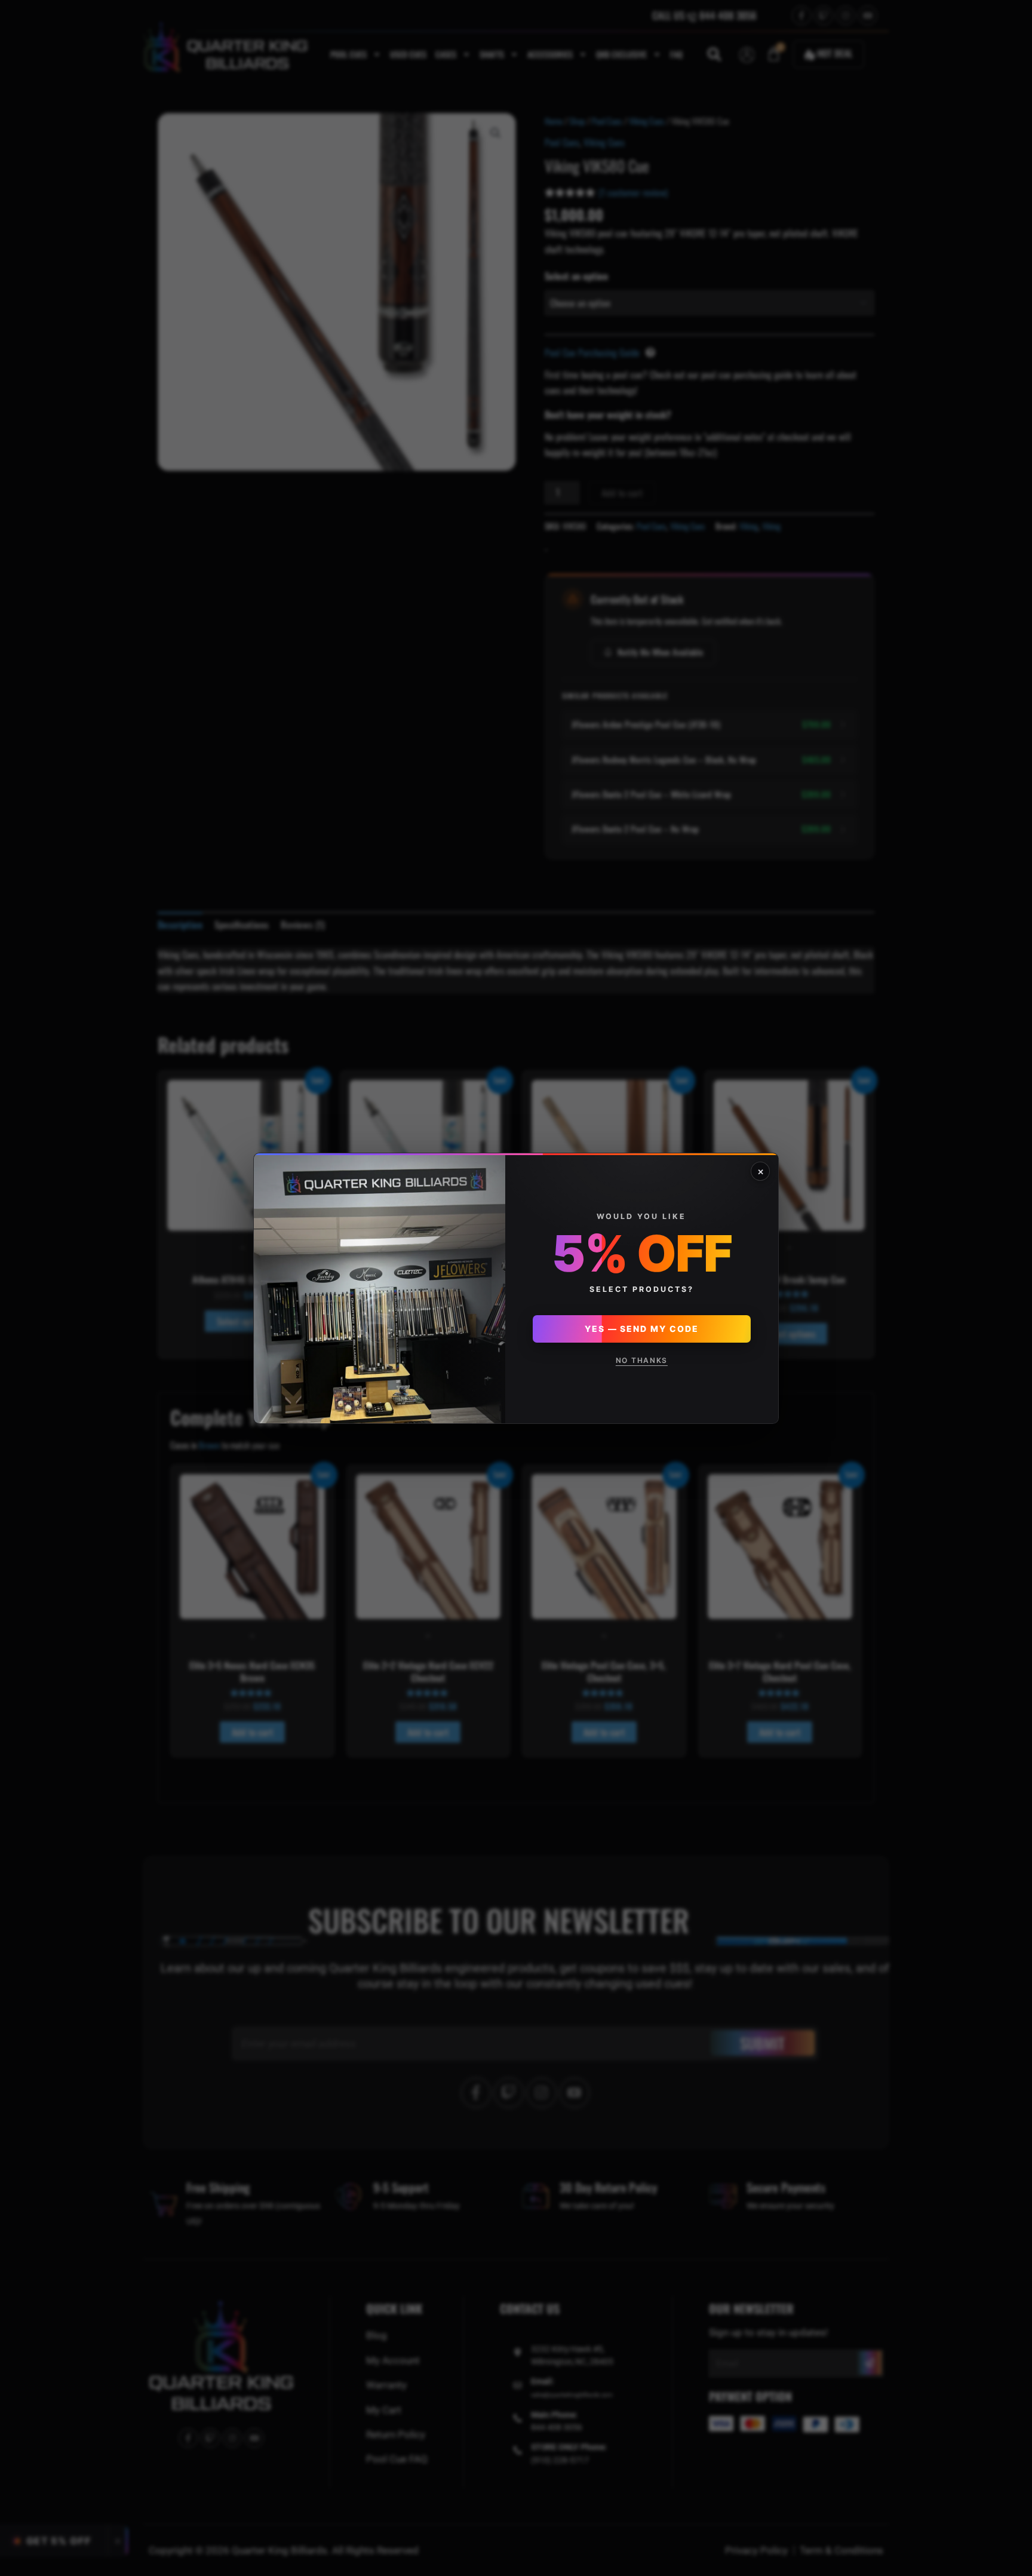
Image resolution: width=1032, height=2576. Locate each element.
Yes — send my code (642, 1329)
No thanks (642, 1360)
